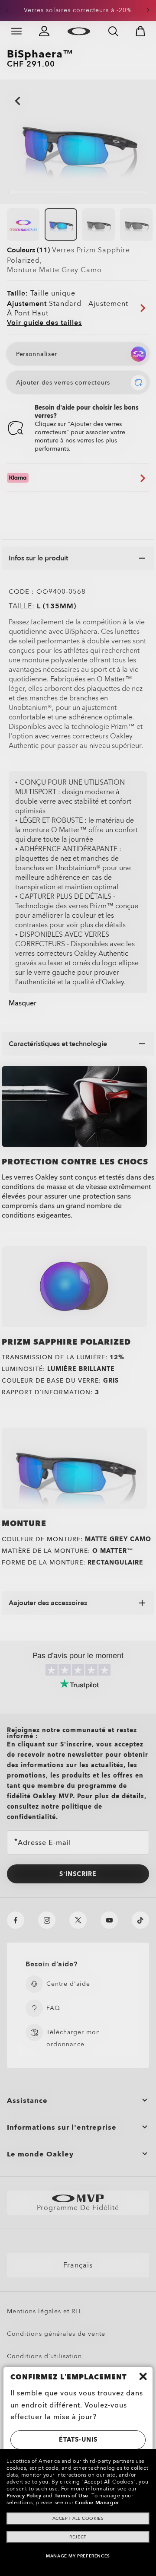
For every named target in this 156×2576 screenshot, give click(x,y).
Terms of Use (71, 2496)
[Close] (143, 2376)
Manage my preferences (78, 2556)
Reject (78, 2537)
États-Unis (78, 2440)
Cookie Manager (97, 2503)
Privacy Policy (24, 2496)
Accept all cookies (78, 2519)
